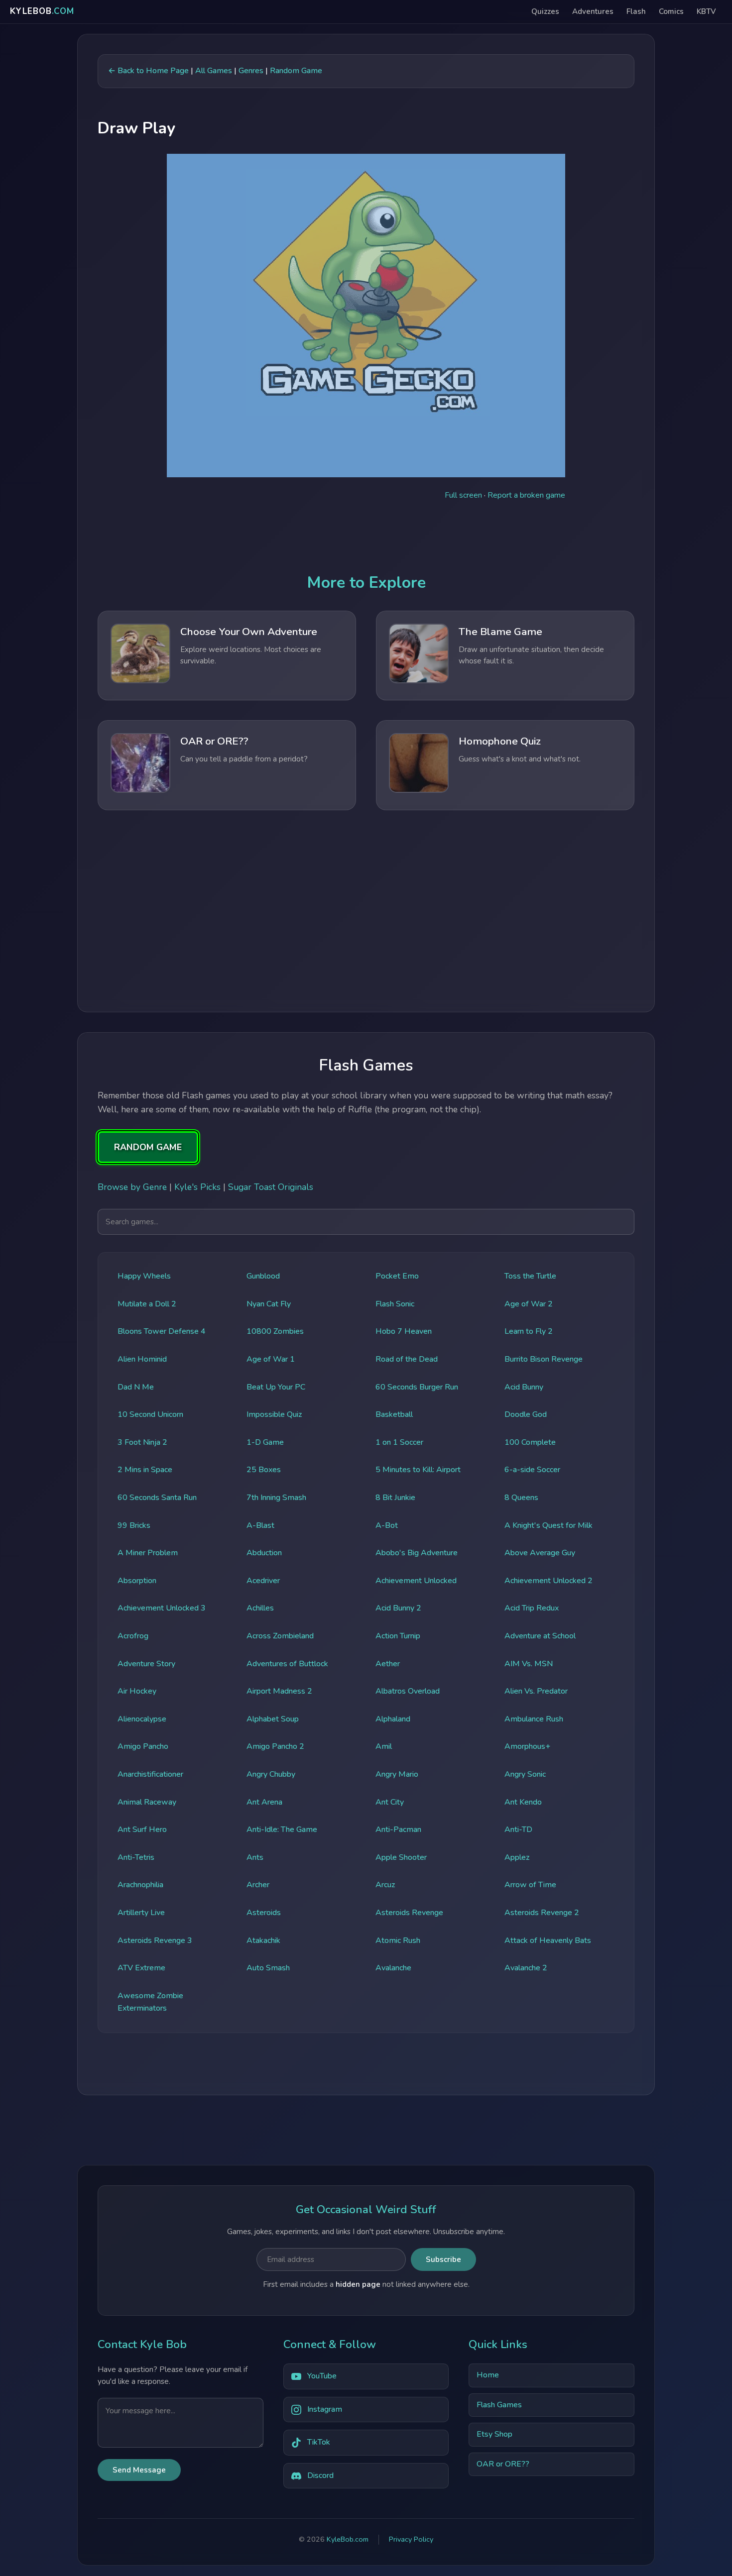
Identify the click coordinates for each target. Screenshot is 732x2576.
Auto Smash (268, 1968)
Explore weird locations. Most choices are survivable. (251, 655)
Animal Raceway (147, 1802)
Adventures (593, 11)
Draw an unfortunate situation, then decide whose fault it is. (531, 655)
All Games (214, 71)
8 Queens (521, 1498)
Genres (251, 71)
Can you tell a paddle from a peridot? (244, 759)
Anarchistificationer (150, 1774)
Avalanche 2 (526, 1968)
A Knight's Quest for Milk (549, 1525)
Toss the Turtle (530, 1276)
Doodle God (526, 1414)
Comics (671, 11)
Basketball (394, 1414)
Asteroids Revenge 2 (542, 1913)
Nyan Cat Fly (269, 1304)
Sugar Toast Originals (271, 1187)
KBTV (706, 11)
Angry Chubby (271, 1774)
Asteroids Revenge (409, 1913)
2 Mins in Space (145, 1470)
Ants (255, 1857)
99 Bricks (134, 1525)
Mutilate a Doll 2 (147, 1304)
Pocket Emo (397, 1276)
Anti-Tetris (136, 1857)
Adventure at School (540, 1636)
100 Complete (530, 1442)
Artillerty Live (141, 1913)
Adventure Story (146, 1664)
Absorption (137, 1581)
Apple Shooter (401, 1857)
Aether (388, 1664)
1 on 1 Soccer (399, 1442)
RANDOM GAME (148, 1147)
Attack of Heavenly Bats (548, 1940)
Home (488, 2375)
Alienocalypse (142, 1719)
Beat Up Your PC (276, 1387)
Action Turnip (398, 1636)
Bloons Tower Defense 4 (162, 1331)
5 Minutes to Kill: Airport (418, 1470)
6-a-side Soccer (532, 1470)
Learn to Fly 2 (529, 1331)
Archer (258, 1885)
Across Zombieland (280, 1636)
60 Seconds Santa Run (157, 1498)
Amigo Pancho (143, 1746)
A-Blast (260, 1525)
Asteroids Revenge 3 (155, 1940)
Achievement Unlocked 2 (549, 1581)
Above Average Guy (540, 1553)
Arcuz (385, 1885)
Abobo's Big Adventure (417, 1553)
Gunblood (263, 1276)
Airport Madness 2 (279, 1691)
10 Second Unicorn (150, 1414)
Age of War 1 (271, 1359)
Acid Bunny (524, 1387)
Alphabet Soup (273, 1719)
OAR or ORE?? (214, 741)
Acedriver (263, 1581)
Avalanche (393, 1968)
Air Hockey (137, 1691)
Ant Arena (264, 1802)
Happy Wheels (144, 1276)
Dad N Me (136, 1387)
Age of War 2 (529, 1304)
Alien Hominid (142, 1359)
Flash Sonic (395, 1304)
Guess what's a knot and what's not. (520, 759)
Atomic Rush (398, 1940)
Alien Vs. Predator (536, 1691)
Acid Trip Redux (532, 1608)
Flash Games (499, 2405)
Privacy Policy (411, 2540)
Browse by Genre (132, 1187)
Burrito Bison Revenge (544, 1359)
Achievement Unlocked (416, 1581)
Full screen (463, 495)
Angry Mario (397, 1774)
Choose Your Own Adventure (249, 632)
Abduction (264, 1553)
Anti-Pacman (398, 1829)
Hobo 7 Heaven (404, 1331)
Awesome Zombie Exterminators (150, 2002)
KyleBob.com (348, 2540)
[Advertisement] (366, 910)
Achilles (260, 1608)
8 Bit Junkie (395, 1498)
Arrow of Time (530, 1885)
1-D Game (265, 1442)
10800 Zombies (275, 1331)
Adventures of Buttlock (287, 1664)
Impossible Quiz (274, 1414)
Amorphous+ (527, 1746)
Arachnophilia (140, 1885)
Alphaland (393, 1719)
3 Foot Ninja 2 (142, 1442)
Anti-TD (518, 1829)
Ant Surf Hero (142, 1829)
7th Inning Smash (276, 1498)
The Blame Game (500, 632)
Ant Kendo (523, 1802)
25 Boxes (264, 1470)
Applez (517, 1857)
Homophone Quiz (500, 741)
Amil (384, 1746)
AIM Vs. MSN (529, 1664)
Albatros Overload (408, 1691)
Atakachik (263, 1940)
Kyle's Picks (197, 1187)
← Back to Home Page (148, 71)
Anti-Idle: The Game (282, 1829)
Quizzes (545, 11)
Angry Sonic (525, 1774)
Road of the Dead (407, 1359)
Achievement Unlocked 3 (162, 1608)
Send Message (139, 2470)
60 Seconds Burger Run (417, 1387)
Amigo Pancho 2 (275, 1746)
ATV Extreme (141, 1968)
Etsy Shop (494, 2435)
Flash (636, 11)
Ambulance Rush (534, 1719)
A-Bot (387, 1525)
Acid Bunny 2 (398, 1608)
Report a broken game (526, 495)
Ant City (390, 1802)
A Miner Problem (148, 1553)
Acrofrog (133, 1636)
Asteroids (264, 1913)
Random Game (296, 71)
